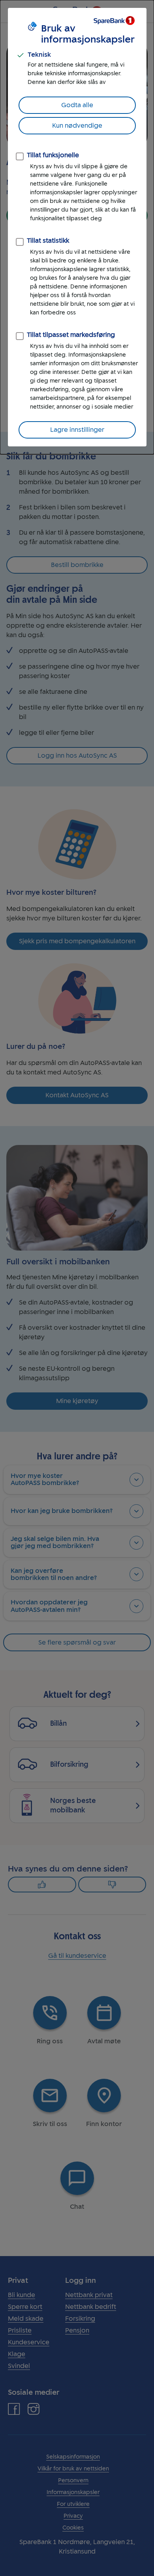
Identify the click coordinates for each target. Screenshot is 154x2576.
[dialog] (77, 227)
